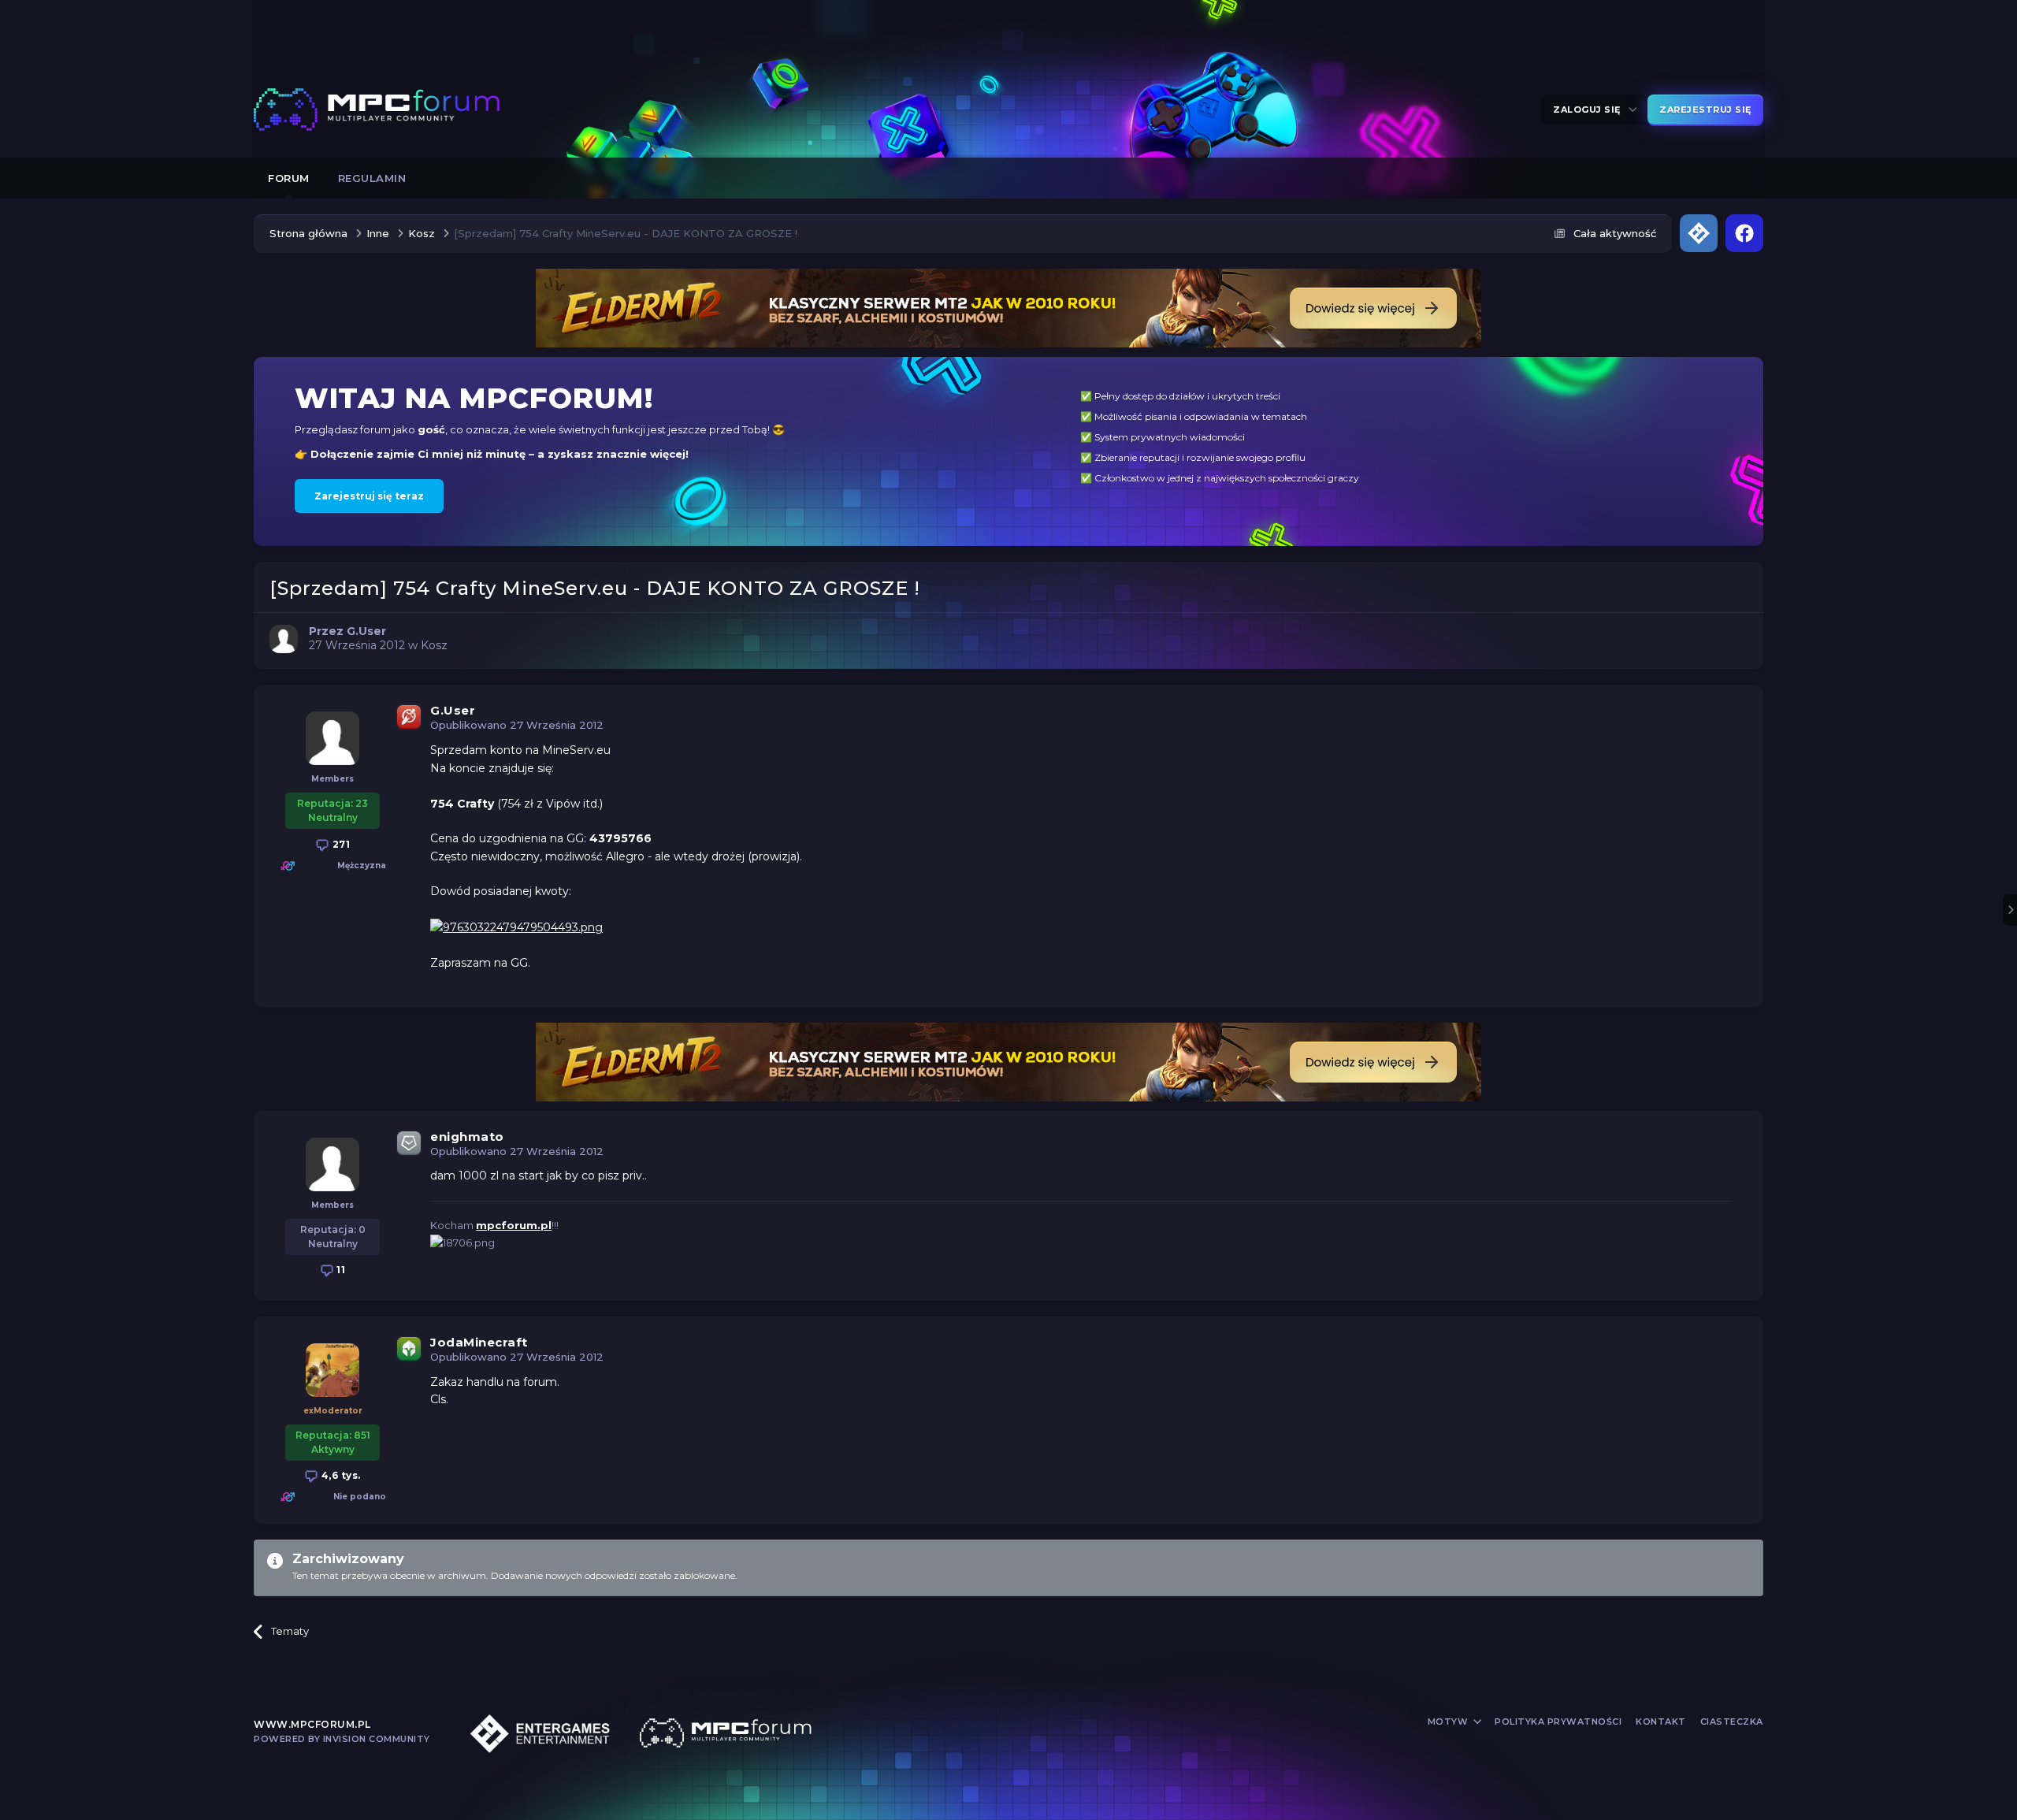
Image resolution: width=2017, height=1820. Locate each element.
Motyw (1449, 1722)
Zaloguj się (1590, 110)
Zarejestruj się (1705, 110)
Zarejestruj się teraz (369, 496)
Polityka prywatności (1558, 1722)
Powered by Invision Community (342, 1739)
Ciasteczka (1732, 1722)
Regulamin (372, 178)
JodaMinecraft (479, 1342)
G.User (453, 710)
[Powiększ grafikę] (516, 927)
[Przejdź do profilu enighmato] (332, 1164)
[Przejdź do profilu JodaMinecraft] (332, 1370)
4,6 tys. (340, 1475)
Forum (289, 178)
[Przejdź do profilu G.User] (284, 639)
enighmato (467, 1137)
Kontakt (1661, 1722)
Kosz (434, 645)
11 (340, 1270)
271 (340, 844)
